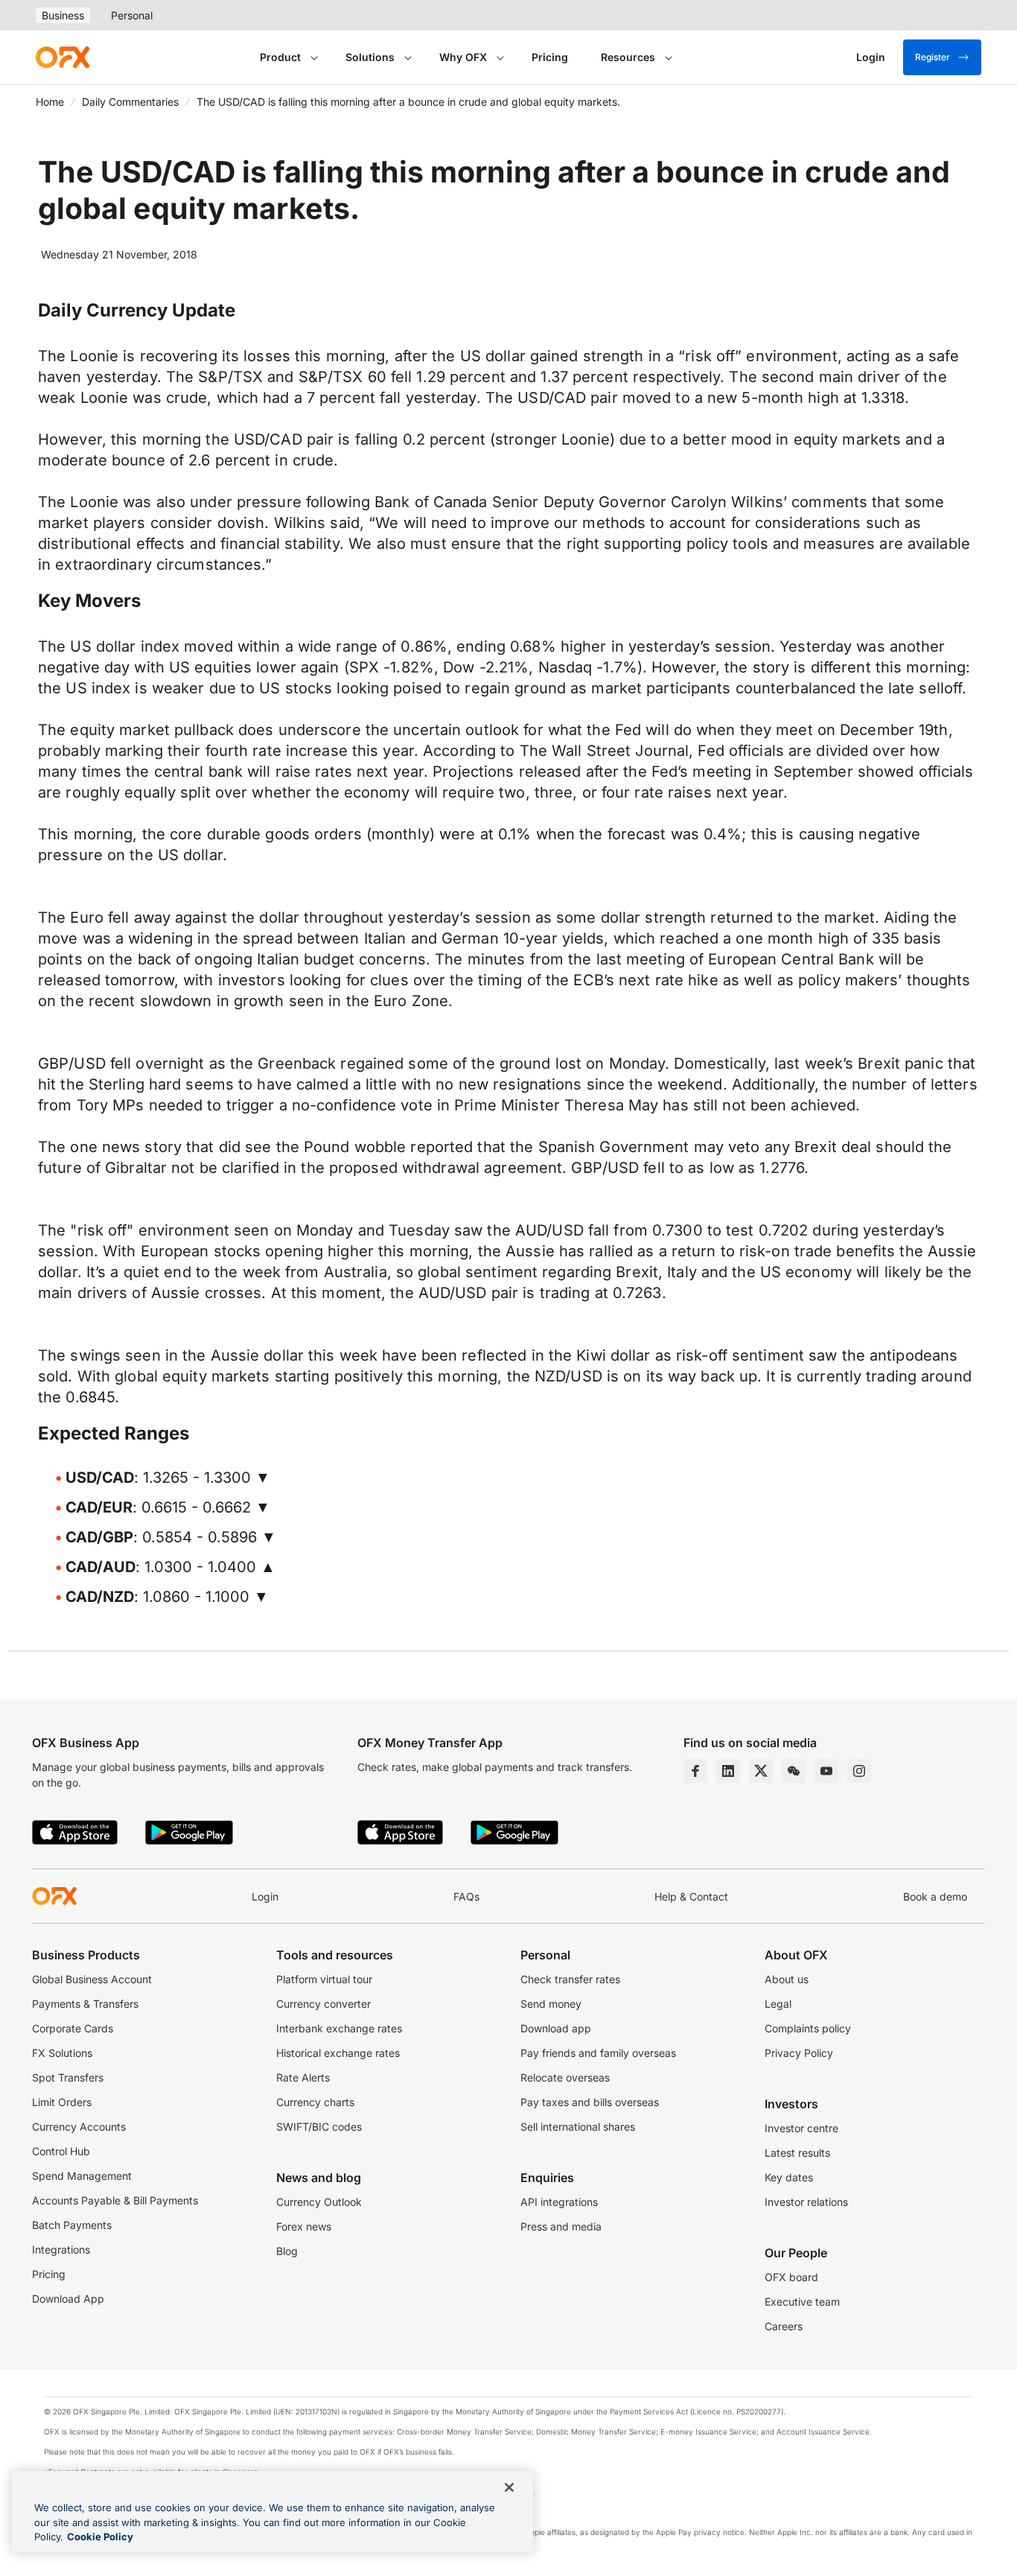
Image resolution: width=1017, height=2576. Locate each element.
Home (50, 102)
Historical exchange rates (338, 2053)
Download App (68, 2299)
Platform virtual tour (324, 1979)
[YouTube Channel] (826, 1771)
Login (265, 1896)
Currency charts (315, 2102)
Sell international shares (578, 2127)
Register (932, 57)
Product (280, 57)
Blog (287, 2251)
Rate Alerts (303, 2077)
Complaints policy (808, 2028)
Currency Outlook (319, 2202)
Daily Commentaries (130, 102)
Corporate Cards (73, 2028)
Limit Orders (62, 2102)
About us (787, 1979)
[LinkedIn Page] (728, 1771)
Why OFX (463, 57)
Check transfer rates (570, 1979)
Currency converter (323, 2004)
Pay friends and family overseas (598, 2053)
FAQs (466, 1896)
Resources (628, 57)
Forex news (304, 2226)
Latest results (797, 2153)
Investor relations (806, 2202)
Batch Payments (72, 2225)
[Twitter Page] (761, 1771)
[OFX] (63, 57)
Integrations (61, 2249)
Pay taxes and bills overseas (590, 2102)
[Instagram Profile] (859, 1771)
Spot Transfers (68, 2077)
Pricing (550, 57)
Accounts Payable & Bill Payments (115, 2200)
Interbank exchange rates (339, 2028)
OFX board (791, 2277)
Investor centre (801, 2128)
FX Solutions (62, 2053)
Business (63, 15)
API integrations (559, 2202)
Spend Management (82, 2176)
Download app (556, 2028)
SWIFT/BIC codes (319, 2127)
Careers (784, 2326)
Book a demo (935, 1896)
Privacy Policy (799, 2053)
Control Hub (61, 2151)
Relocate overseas (565, 2077)
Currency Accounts (79, 2127)
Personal (132, 15)
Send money (551, 2004)
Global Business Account (92, 1979)
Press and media (561, 2226)
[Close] (509, 2487)
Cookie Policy (100, 2537)
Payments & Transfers (85, 2004)
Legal (778, 2004)
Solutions (370, 57)
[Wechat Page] (794, 1771)
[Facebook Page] (695, 1771)
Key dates (789, 2177)
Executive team (802, 2302)
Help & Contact (691, 1896)
